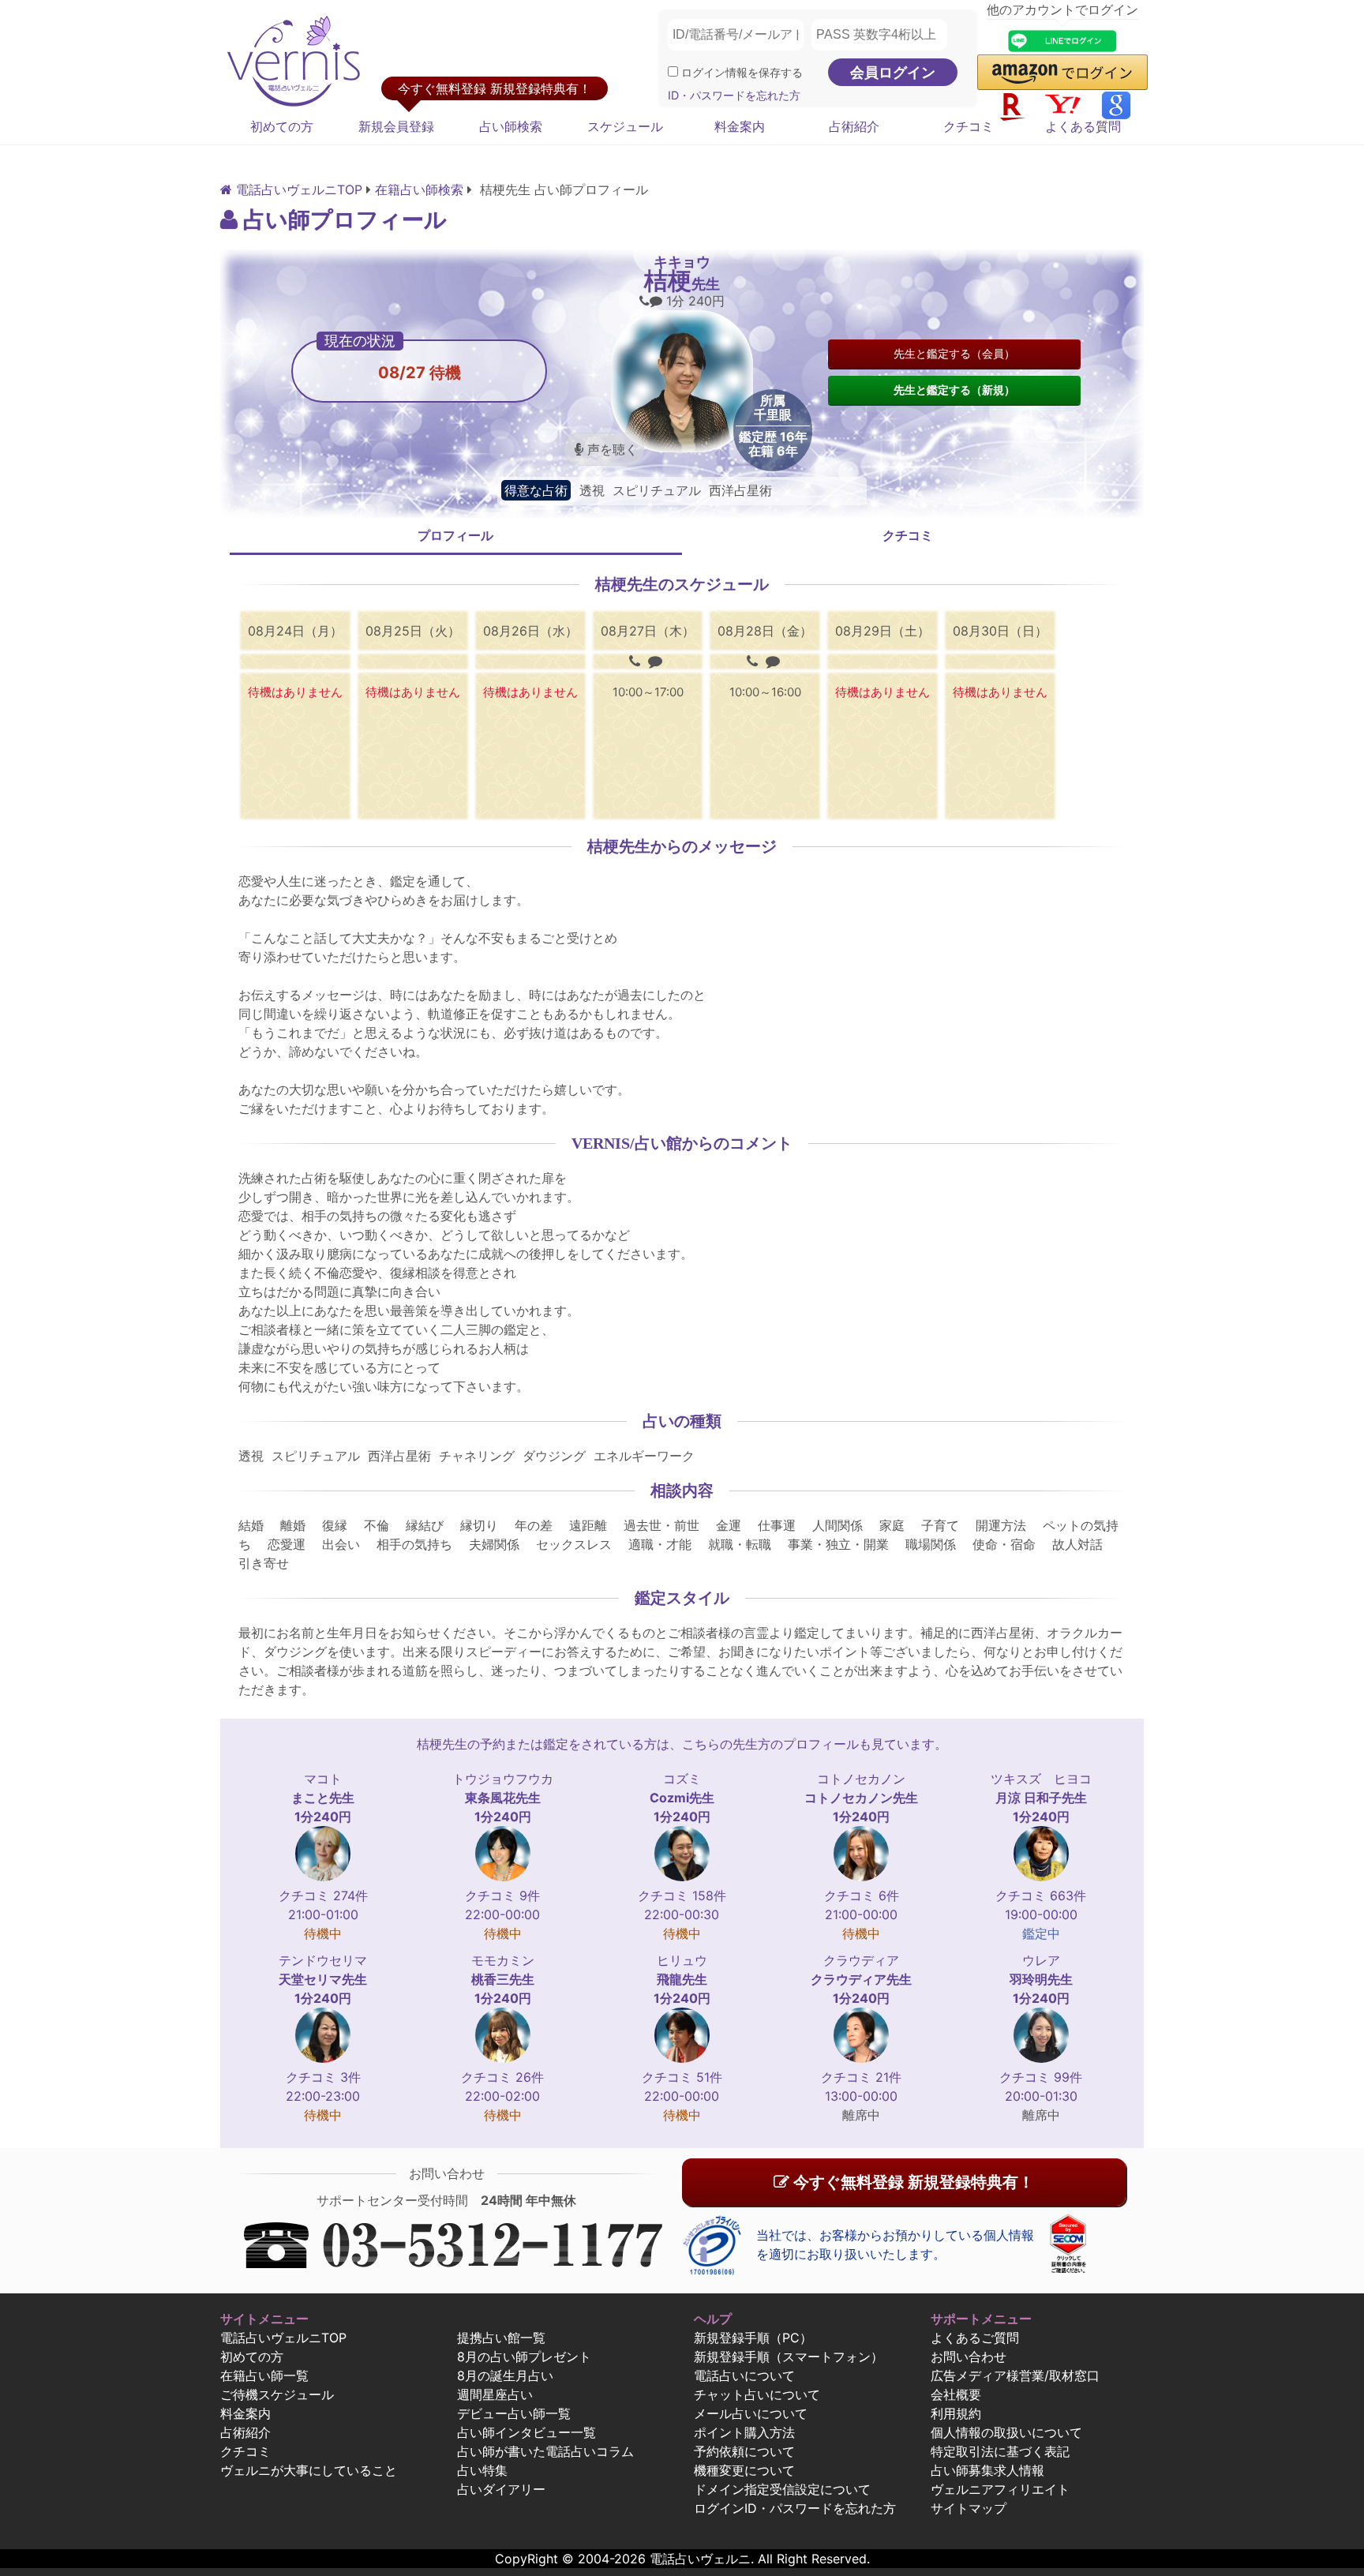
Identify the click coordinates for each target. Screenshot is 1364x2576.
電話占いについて (744, 2375)
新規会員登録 (396, 126)
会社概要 (956, 2394)
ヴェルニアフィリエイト (1000, 2489)
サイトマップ (969, 2508)
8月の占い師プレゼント (524, 2357)
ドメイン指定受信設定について (782, 2489)
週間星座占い (495, 2394)
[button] (1062, 72)
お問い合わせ (969, 2357)
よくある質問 (1083, 126)
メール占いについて (751, 2413)
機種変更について (744, 2470)
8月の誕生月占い (505, 2375)
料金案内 (740, 126)
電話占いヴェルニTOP (283, 2338)
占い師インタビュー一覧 (526, 2432)
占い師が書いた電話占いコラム (545, 2451)
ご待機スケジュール (277, 2394)
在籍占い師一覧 (264, 2375)
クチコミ (969, 126)
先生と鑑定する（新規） (954, 390)
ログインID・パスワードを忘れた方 (795, 2508)
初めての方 (282, 126)
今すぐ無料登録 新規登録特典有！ (912, 2182)
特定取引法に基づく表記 (1000, 2451)
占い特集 (482, 2470)
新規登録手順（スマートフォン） (789, 2357)
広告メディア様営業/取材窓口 (1015, 2375)
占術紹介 (854, 126)
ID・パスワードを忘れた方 (734, 95)
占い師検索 (511, 126)
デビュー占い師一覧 (514, 2413)
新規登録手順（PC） (753, 2338)
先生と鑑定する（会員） (954, 353)
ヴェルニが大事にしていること (309, 2470)
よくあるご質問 (975, 2338)
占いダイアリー (501, 2489)
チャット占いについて (757, 2394)
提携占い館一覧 (501, 2338)
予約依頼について (744, 2451)
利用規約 (956, 2413)
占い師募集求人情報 (987, 2470)
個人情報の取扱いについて (1006, 2432)
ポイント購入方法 (744, 2432)
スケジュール (625, 126)
